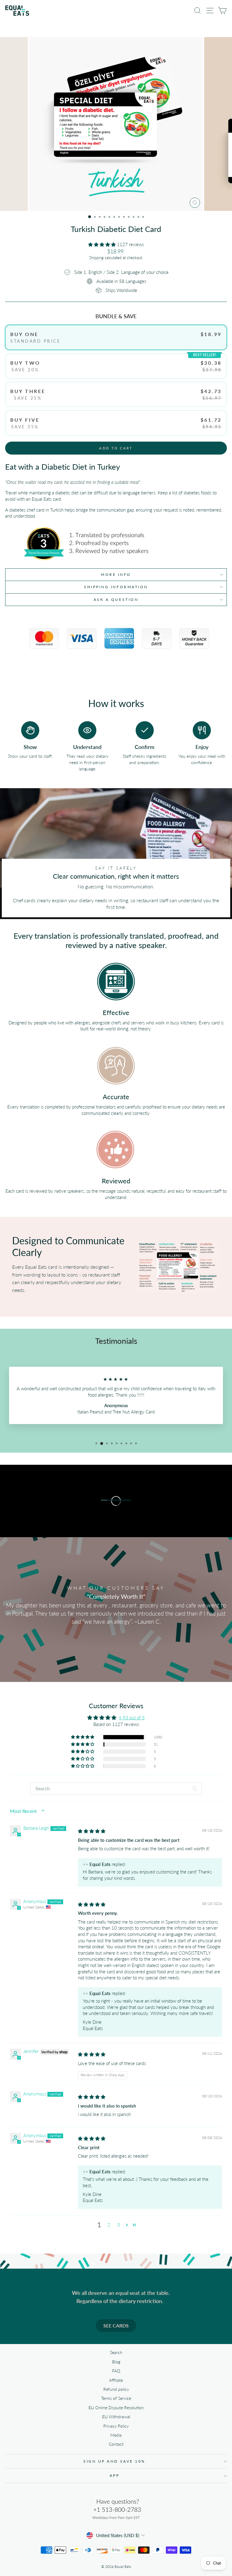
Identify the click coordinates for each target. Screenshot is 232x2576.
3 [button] (119, 2225)
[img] (92, 1831)
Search (116, 2352)
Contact (116, 2444)
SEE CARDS (116, 2325)
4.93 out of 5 (132, 1718)
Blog (116, 2362)
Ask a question (116, 600)
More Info (116, 574)
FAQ (116, 2371)
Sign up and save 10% (114, 2461)
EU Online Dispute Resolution (116, 2408)
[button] (103, 244)
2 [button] (109, 2225)
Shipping (96, 258)
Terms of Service (116, 2398)
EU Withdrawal (116, 2417)
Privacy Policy (116, 2426)
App (115, 2475)
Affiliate (116, 2380)
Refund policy (116, 2389)
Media (116, 2435)
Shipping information (116, 587)
